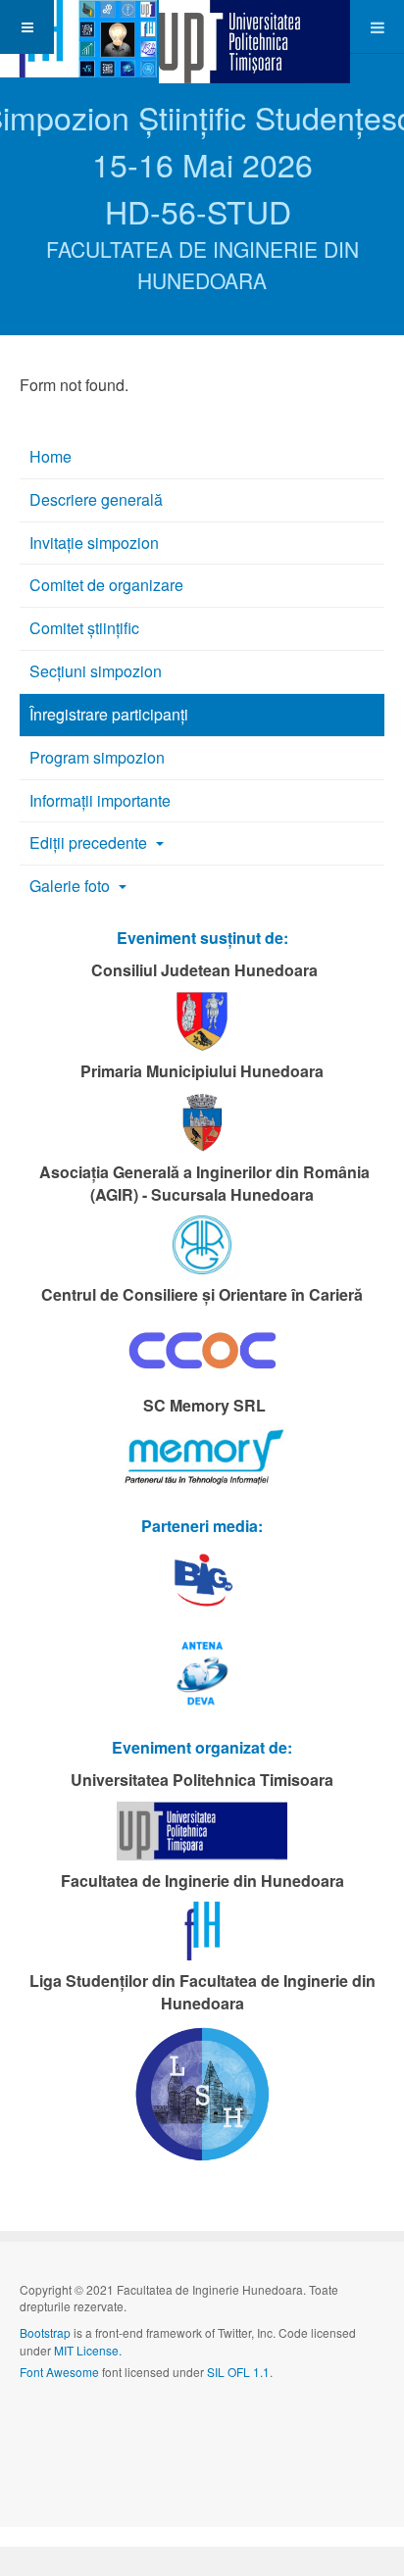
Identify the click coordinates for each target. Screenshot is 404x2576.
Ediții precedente (90, 842)
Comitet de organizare (106, 585)
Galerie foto (72, 886)
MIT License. (88, 2350)
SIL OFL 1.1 (238, 2372)
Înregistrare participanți (109, 714)
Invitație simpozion (94, 543)
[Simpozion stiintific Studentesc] (78, 27)
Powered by (109, 2424)
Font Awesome (59, 2372)
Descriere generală (96, 499)
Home (50, 456)
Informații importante (100, 800)
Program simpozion (97, 757)
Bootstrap (45, 2332)
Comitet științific (84, 628)
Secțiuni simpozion (96, 671)
